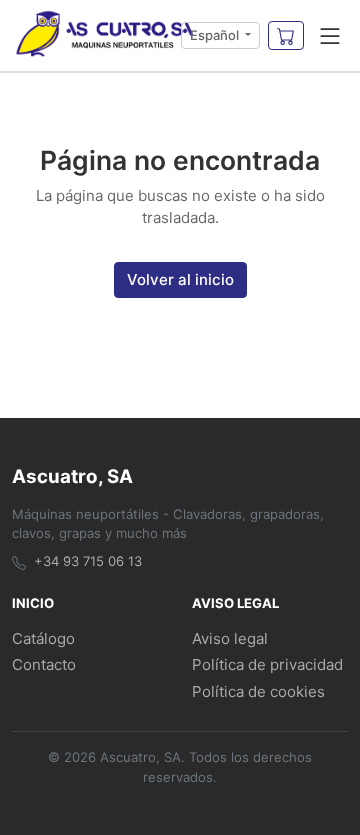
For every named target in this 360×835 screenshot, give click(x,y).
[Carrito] (286, 36)
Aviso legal (230, 638)
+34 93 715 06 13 (88, 561)
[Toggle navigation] (330, 36)
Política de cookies (258, 691)
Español (216, 35)
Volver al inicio (180, 279)
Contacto (44, 664)
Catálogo (43, 638)
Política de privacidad (267, 664)
